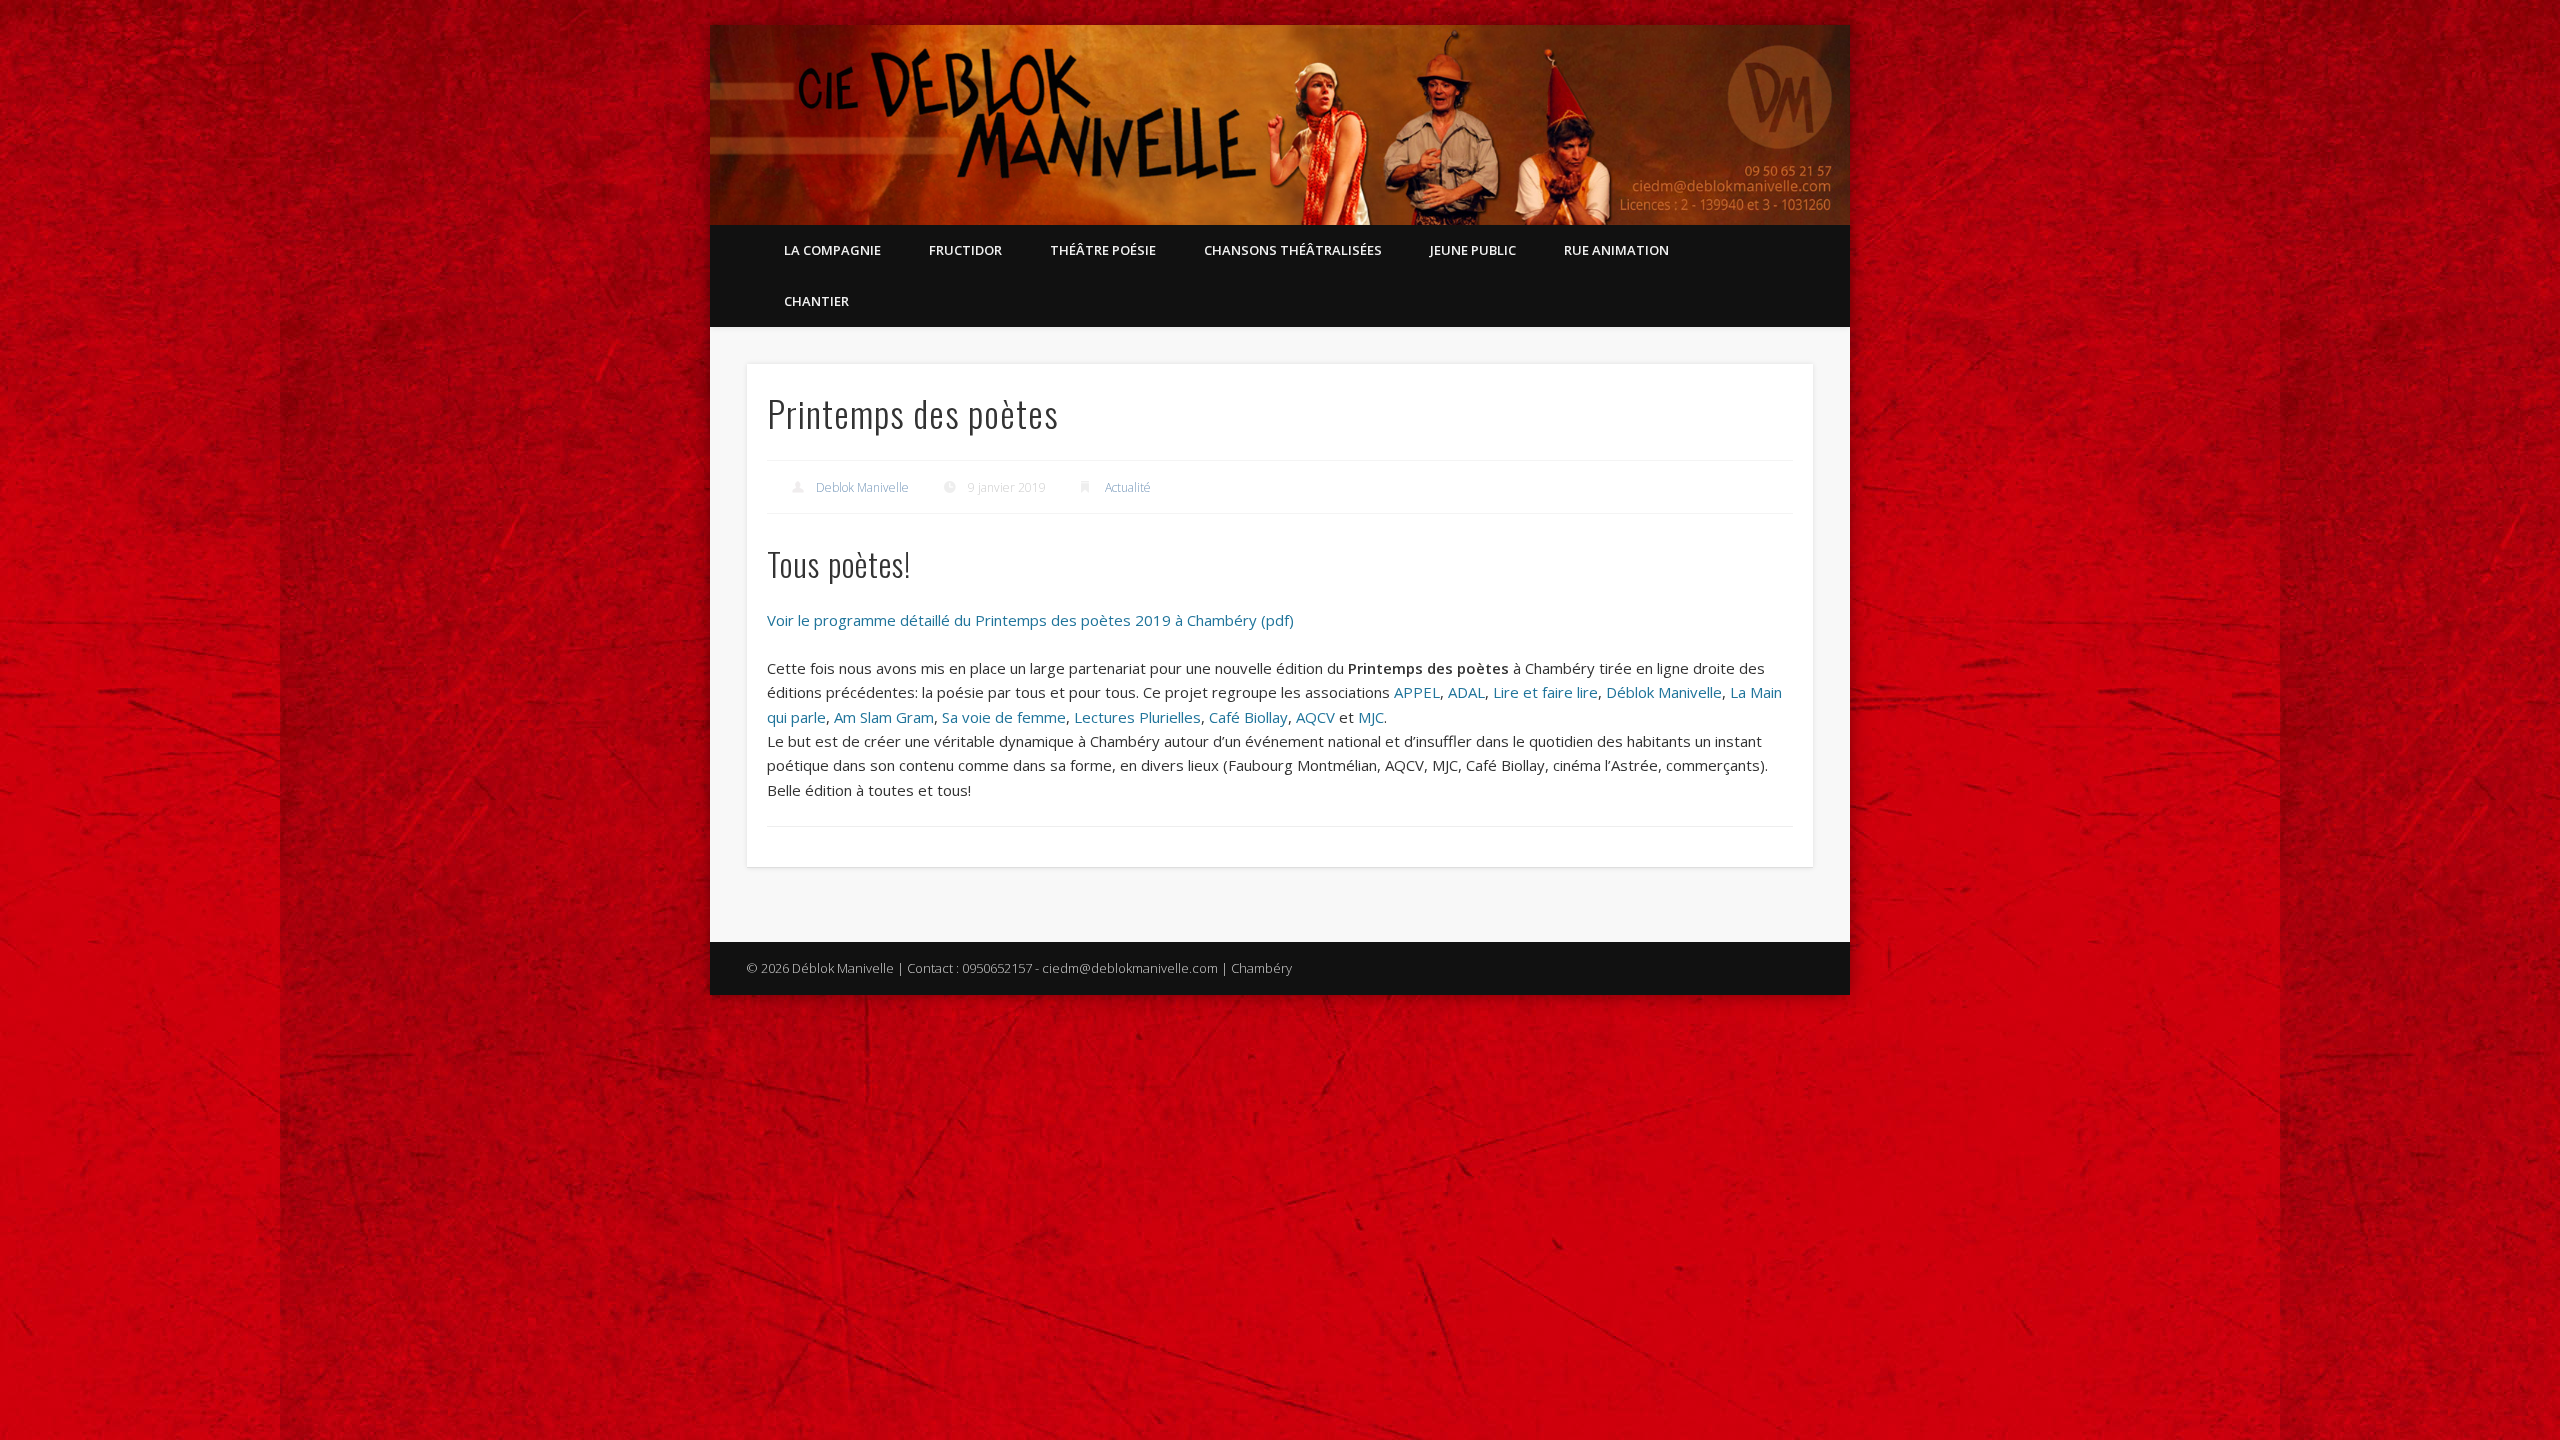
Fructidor (965, 250)
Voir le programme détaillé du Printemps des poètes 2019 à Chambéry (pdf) (1030, 620)
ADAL (1466, 692)
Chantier (816, 301)
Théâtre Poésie (1103, 250)
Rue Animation (1616, 250)
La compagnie (832, 250)
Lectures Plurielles (1137, 717)
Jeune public (1473, 250)
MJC (1371, 717)
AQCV (1315, 717)
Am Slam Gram (884, 717)
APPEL (1417, 692)
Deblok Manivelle (862, 487)
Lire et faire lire (1545, 692)
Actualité (1128, 487)
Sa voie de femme (1004, 717)
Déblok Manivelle (1664, 692)
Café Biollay (1248, 717)
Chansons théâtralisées (1293, 250)
